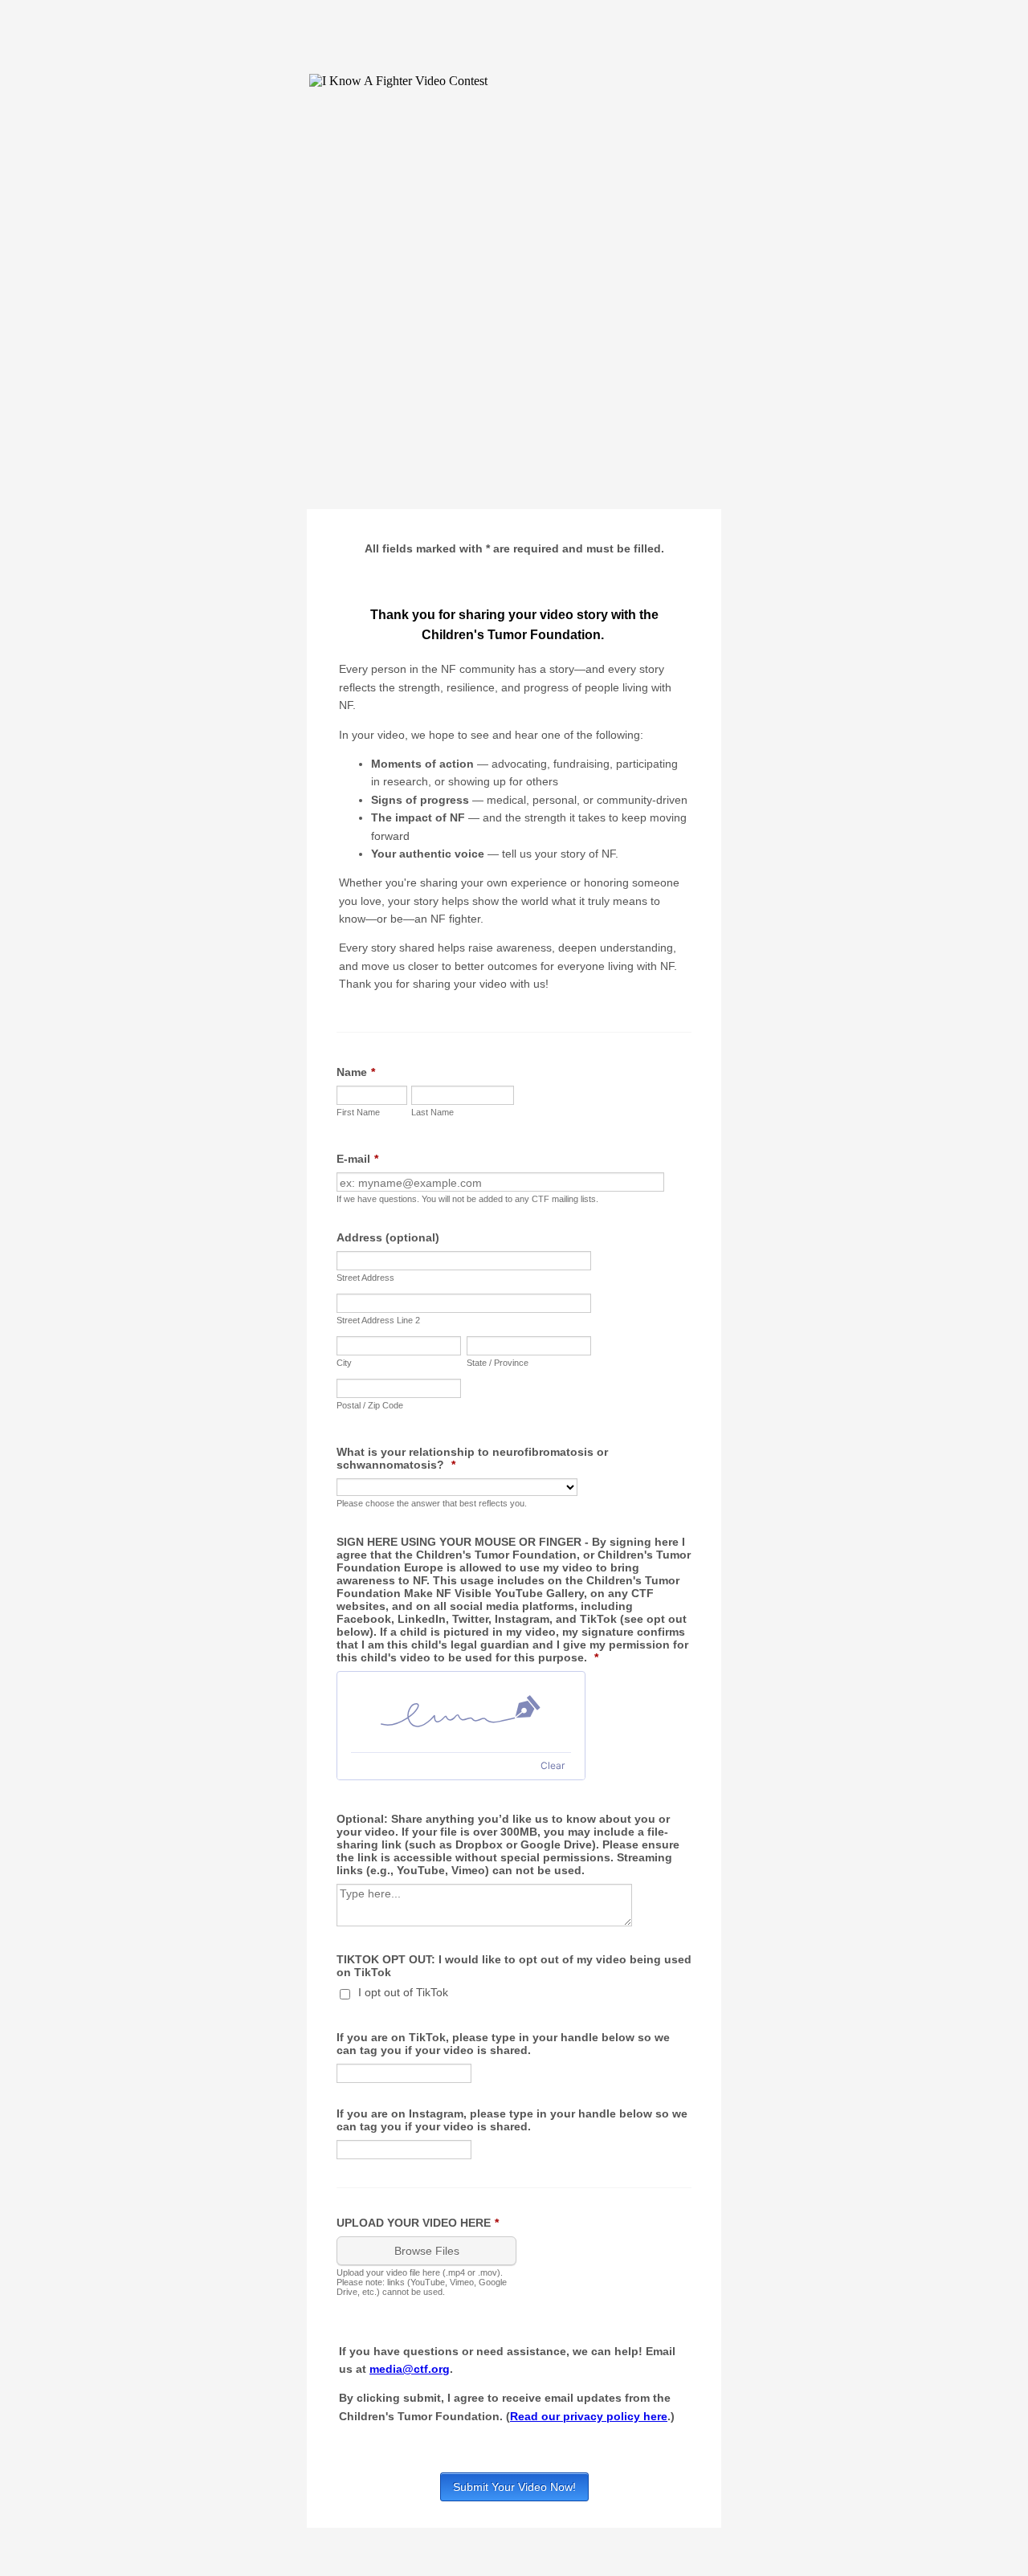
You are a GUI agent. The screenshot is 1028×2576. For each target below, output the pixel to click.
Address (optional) (388, 1237)
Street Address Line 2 (378, 1320)
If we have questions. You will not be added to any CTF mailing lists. (467, 1199)
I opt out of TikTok (403, 1992)
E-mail (357, 1159)
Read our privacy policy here (589, 2416)
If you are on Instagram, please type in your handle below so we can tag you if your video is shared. (512, 2120)
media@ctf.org (410, 2369)
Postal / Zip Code (370, 1405)
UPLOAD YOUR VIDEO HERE (418, 2223)
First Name (358, 1112)
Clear (553, 1765)
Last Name (432, 1112)
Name (356, 1072)
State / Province (498, 1363)
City (344, 1363)
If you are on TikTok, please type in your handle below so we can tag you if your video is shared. (503, 2044)
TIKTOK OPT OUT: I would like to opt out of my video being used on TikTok (514, 1966)
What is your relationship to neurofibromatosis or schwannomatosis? (472, 1458)
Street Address (365, 1278)
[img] (461, 1712)
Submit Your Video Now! (514, 2487)
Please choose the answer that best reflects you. (432, 1503)
